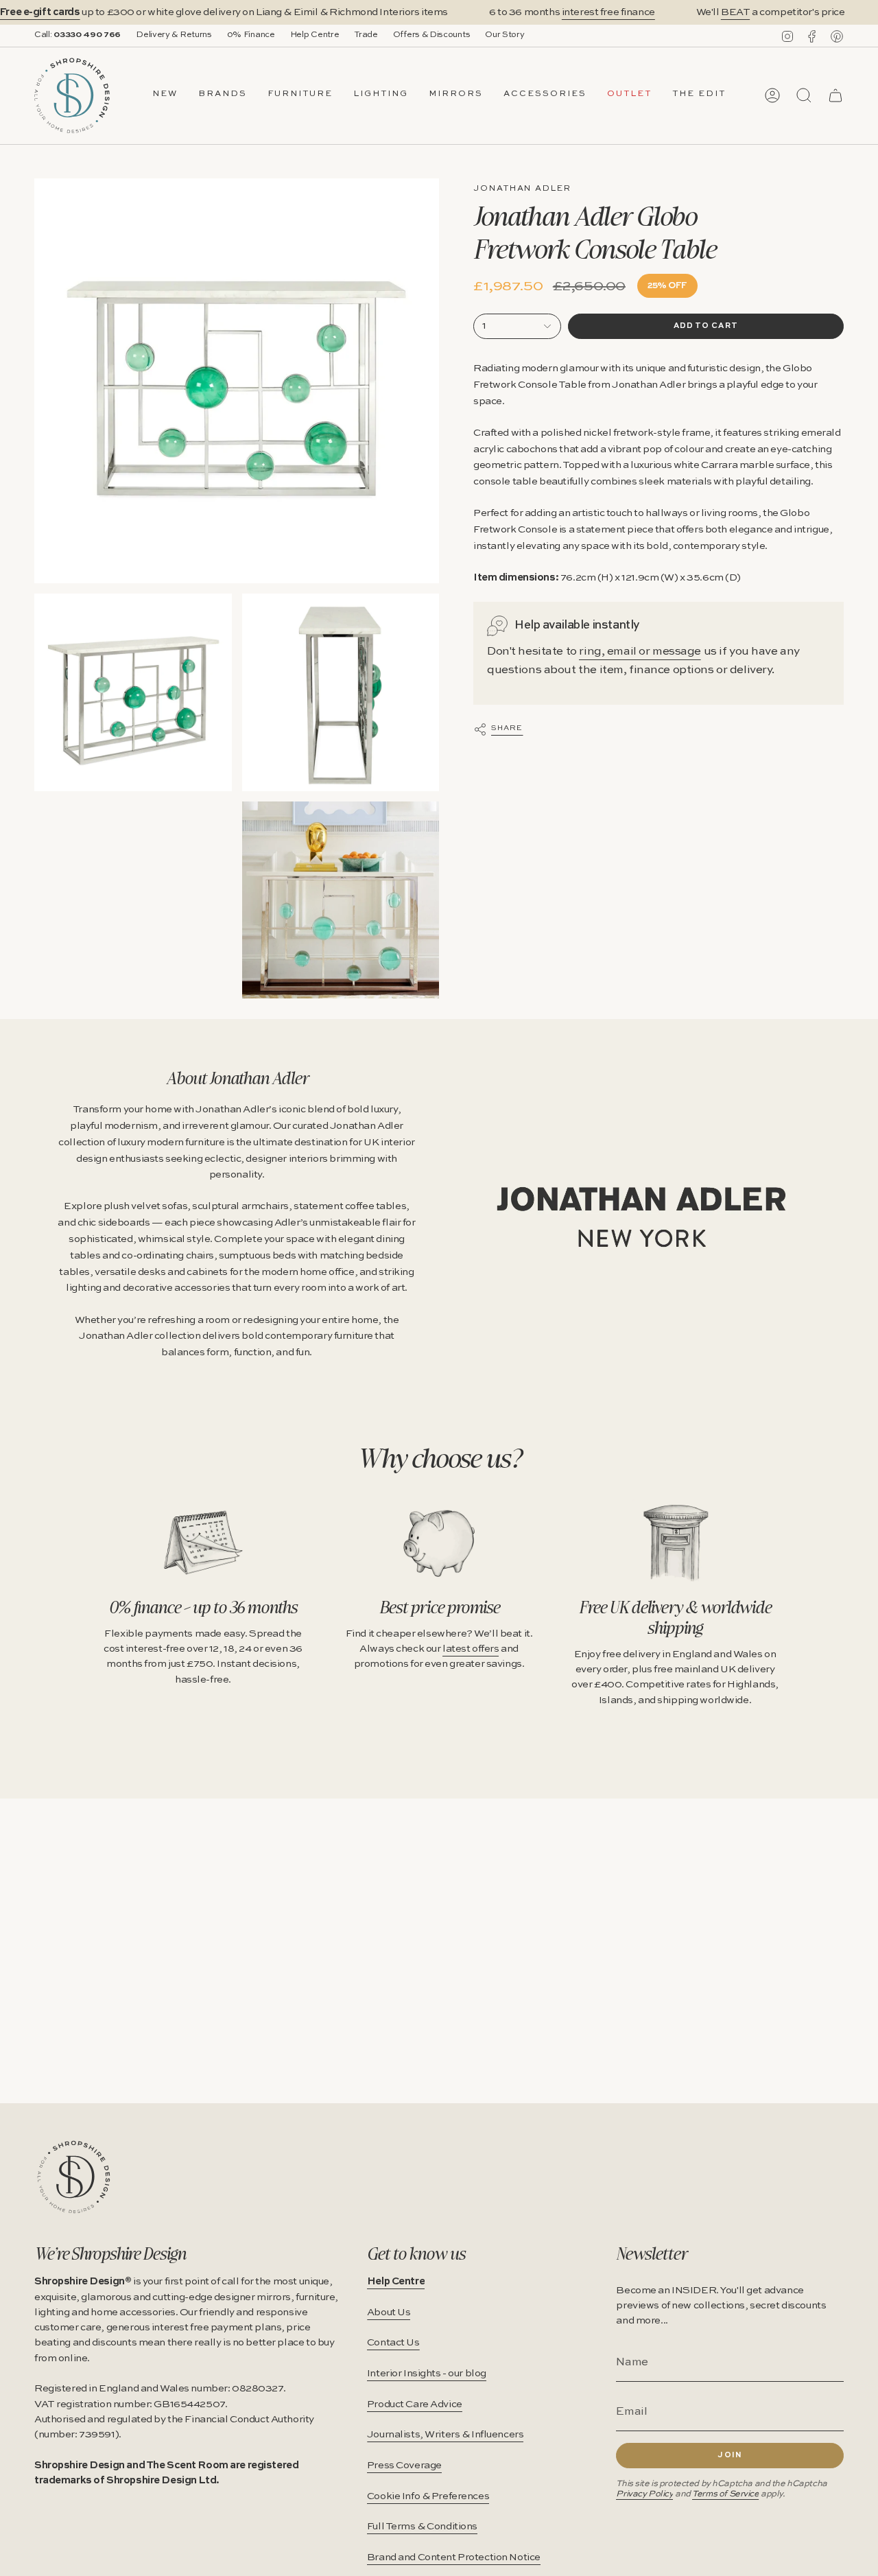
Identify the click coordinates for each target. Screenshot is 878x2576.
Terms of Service (725, 2494)
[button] (223, 95)
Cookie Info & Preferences (428, 2496)
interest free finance (608, 12)
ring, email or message (640, 652)
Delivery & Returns (174, 35)
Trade (366, 35)
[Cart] (835, 95)
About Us (389, 2312)
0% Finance (251, 35)
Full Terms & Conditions (422, 2527)
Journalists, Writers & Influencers (446, 2435)
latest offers (471, 1649)
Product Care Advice (415, 2404)
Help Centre (315, 35)
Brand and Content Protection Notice (454, 2557)
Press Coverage (404, 2466)
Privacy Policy (644, 2494)
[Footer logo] (74, 2177)
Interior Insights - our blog (427, 2374)
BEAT (735, 12)
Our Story (505, 35)
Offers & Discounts (432, 35)
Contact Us (393, 2343)
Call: (78, 35)
